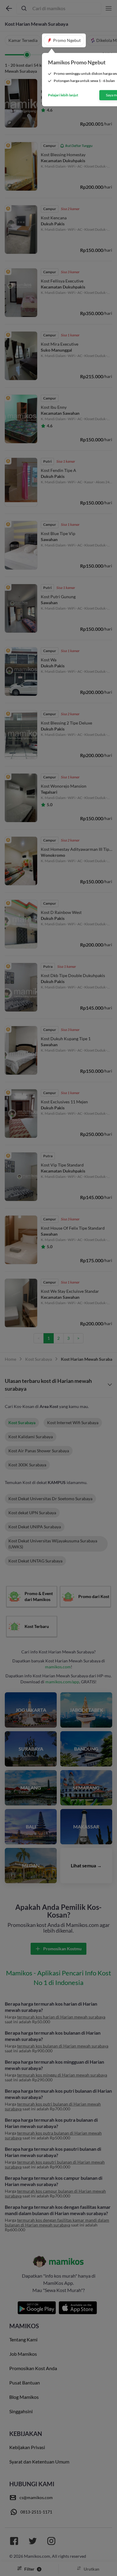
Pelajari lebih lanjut (63, 95)
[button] (64, 40)
